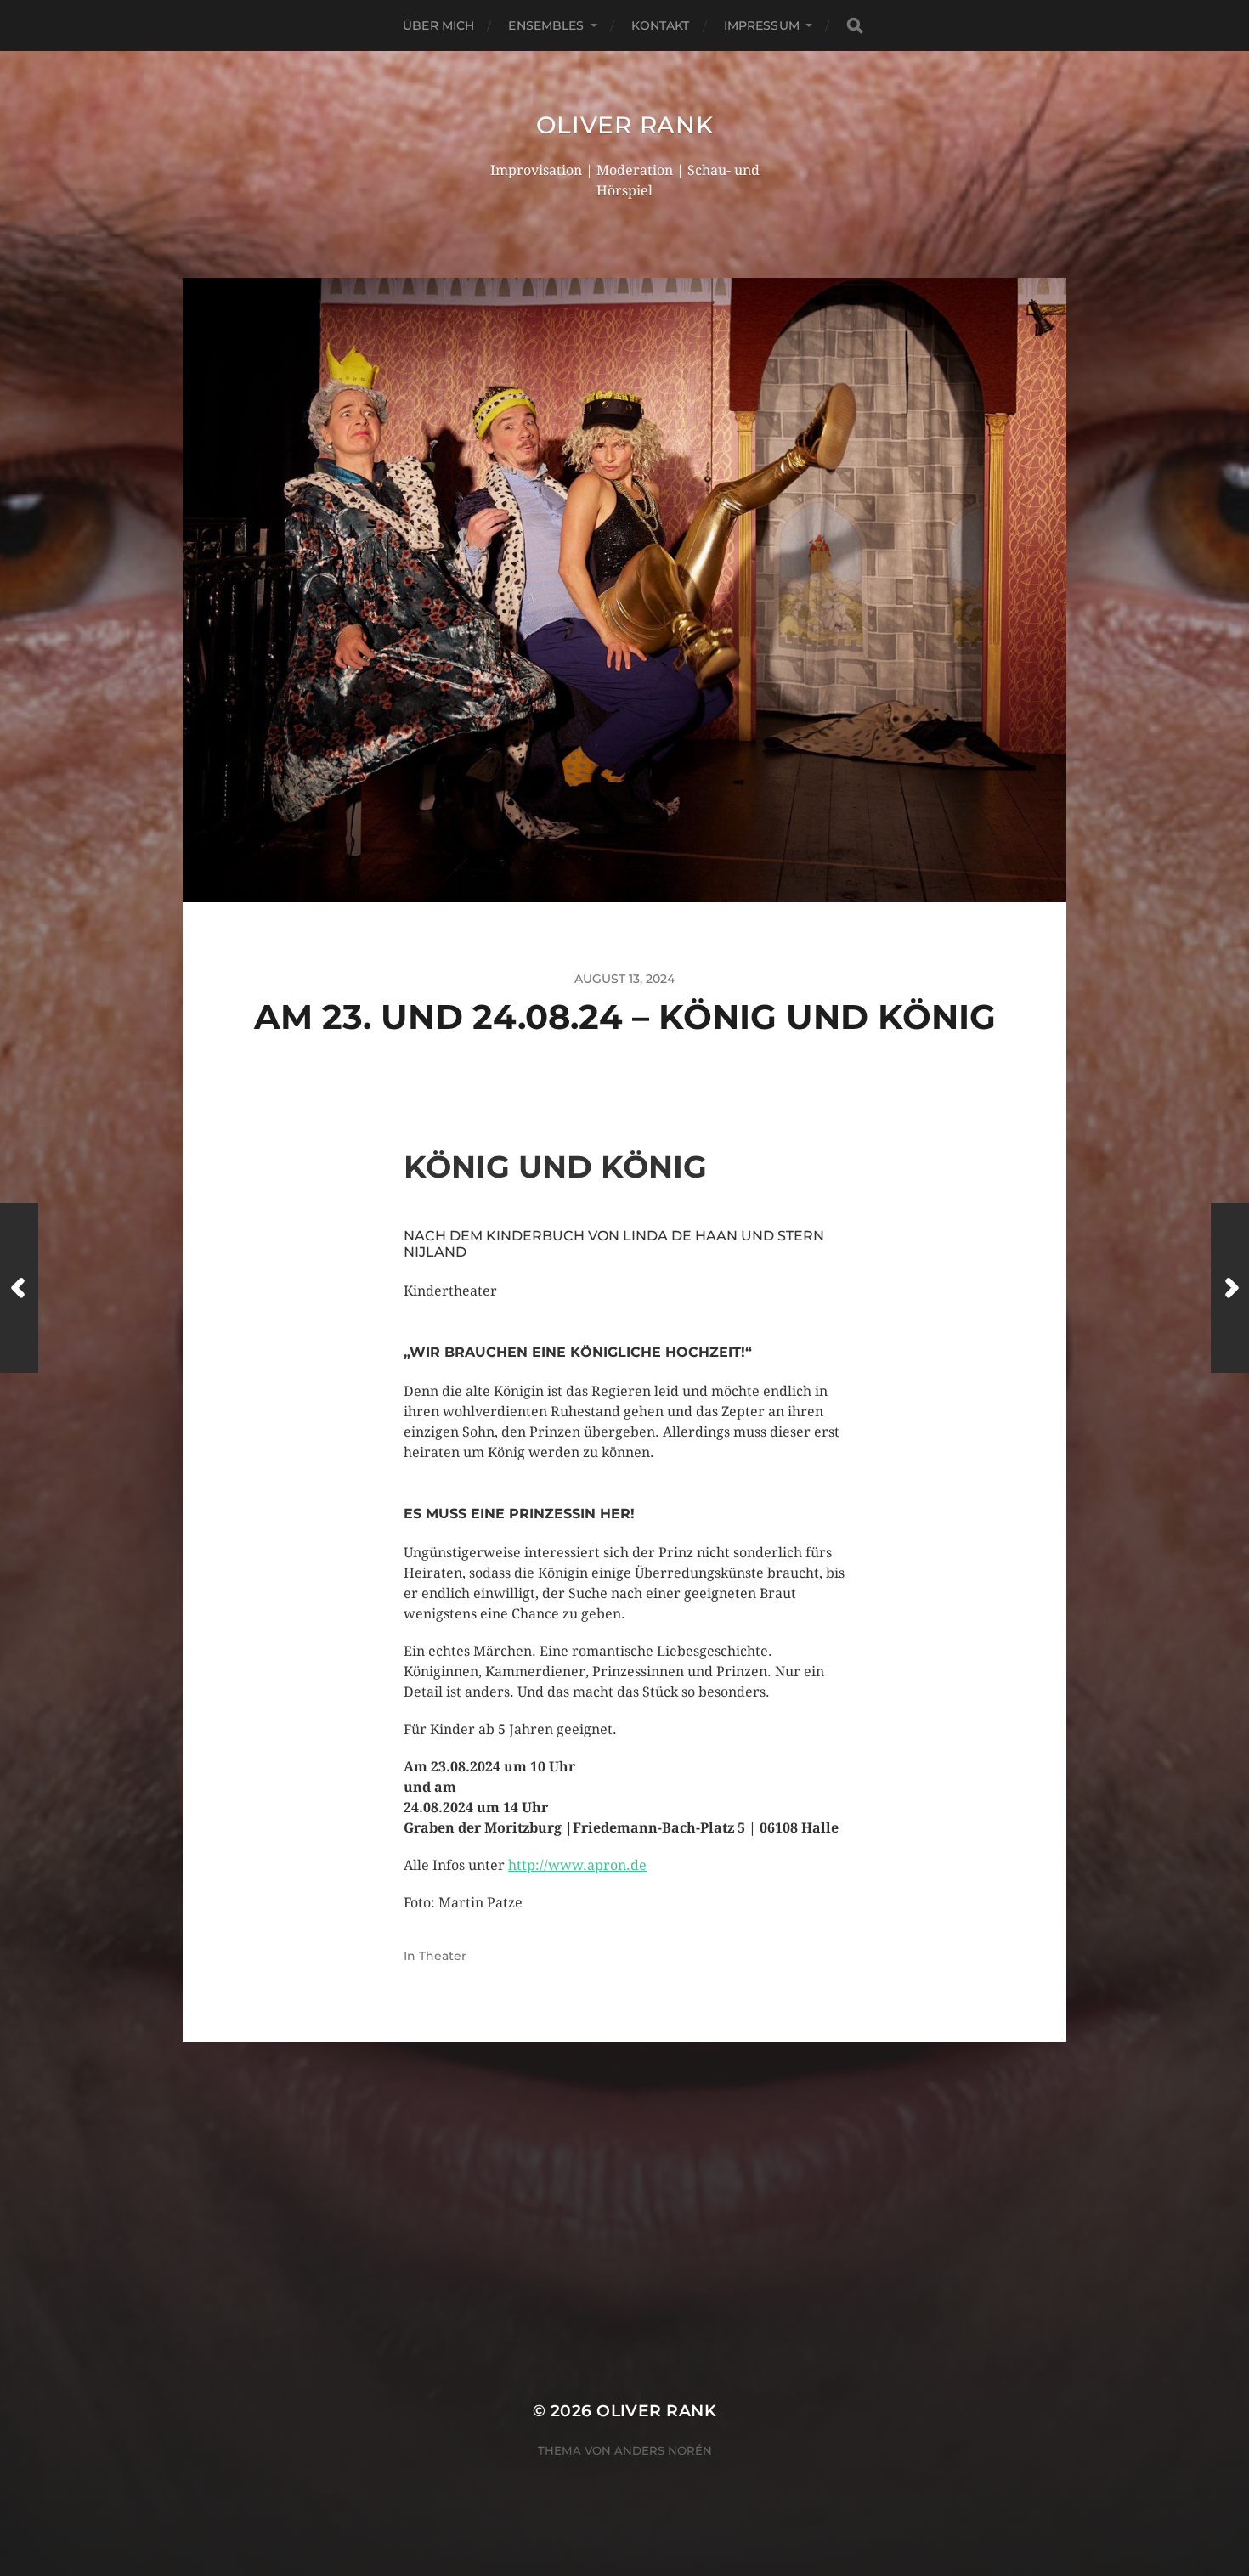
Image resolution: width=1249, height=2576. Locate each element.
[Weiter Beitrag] (1230, 1288)
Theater (443, 1956)
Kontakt (661, 25)
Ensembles (546, 25)
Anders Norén (663, 2450)
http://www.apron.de (577, 1865)
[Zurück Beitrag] (19, 1288)
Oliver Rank (625, 125)
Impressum (762, 25)
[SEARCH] (855, 26)
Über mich (438, 25)
